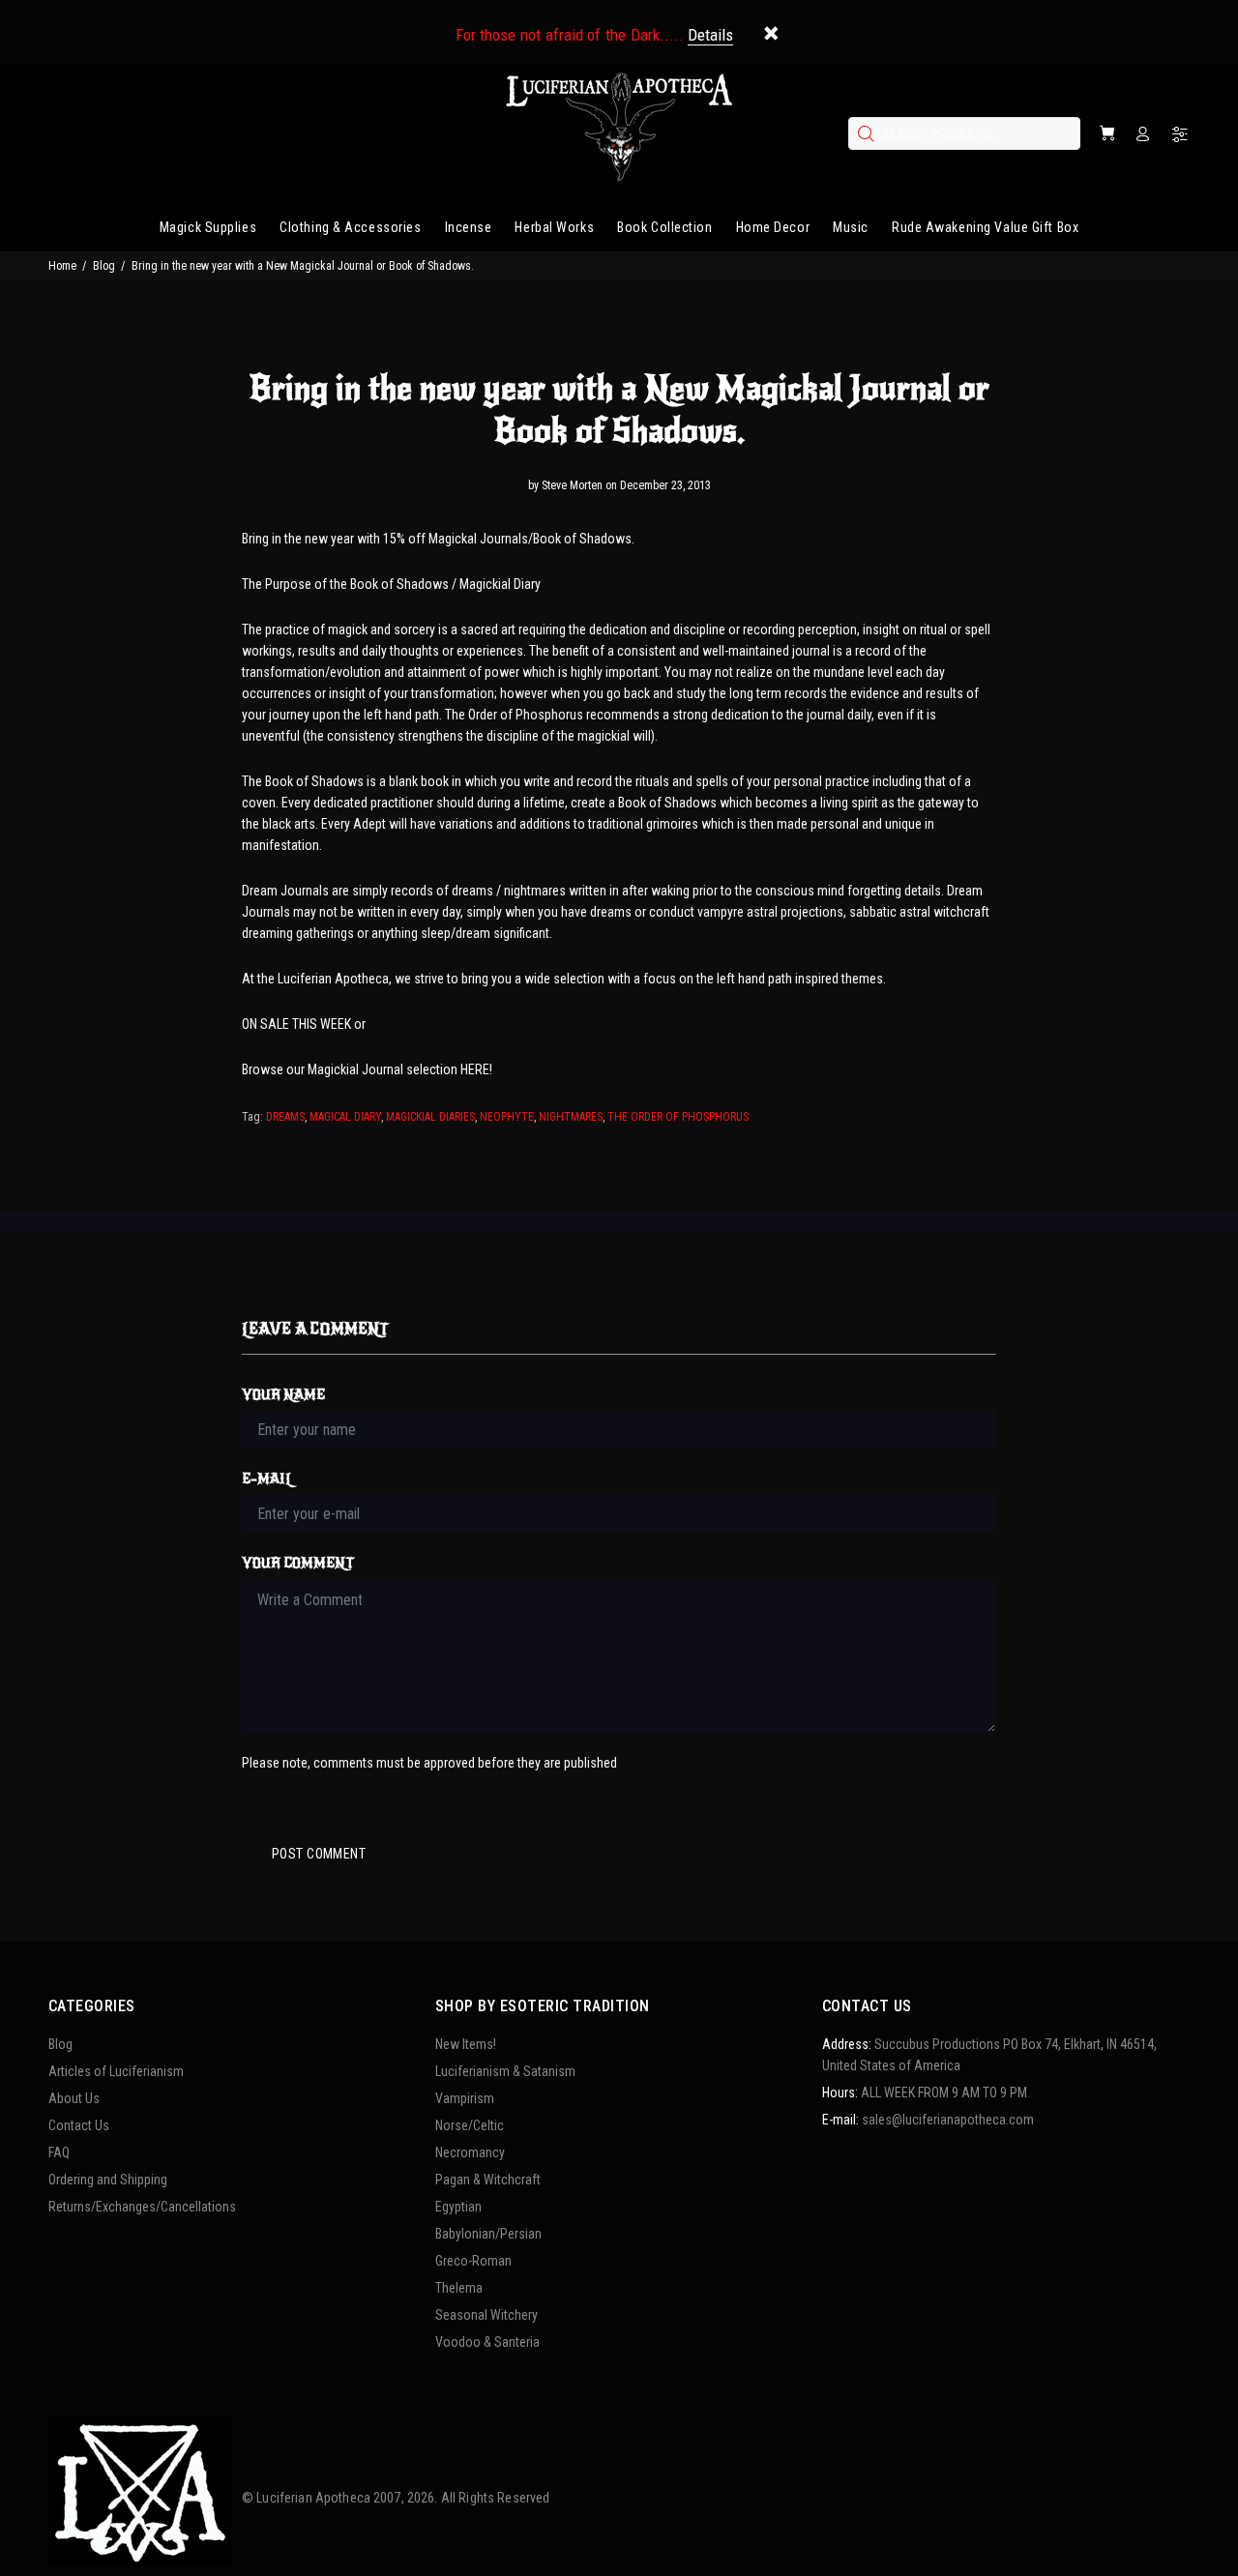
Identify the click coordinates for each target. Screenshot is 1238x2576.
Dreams (285, 1117)
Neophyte (507, 1117)
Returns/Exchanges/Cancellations (142, 2207)
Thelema (459, 2288)
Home (62, 266)
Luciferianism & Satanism (505, 2071)
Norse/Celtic (470, 2125)
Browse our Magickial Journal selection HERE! (367, 1069)
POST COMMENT (319, 1854)
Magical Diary (345, 1117)
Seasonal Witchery (486, 2315)
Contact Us (79, 2125)
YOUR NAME (283, 1395)
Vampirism (465, 2098)
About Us (74, 2098)
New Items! (466, 2044)
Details (710, 35)
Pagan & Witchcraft (488, 2180)
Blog (104, 266)
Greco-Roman (473, 2261)
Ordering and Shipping (108, 2180)
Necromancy (470, 2152)
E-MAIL (267, 1479)
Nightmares (571, 1117)
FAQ (59, 2152)
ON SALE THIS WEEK (296, 1024)
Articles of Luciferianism (116, 2071)
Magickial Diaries (430, 1117)
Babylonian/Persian (488, 2234)
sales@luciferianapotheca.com (948, 2120)
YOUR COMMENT (298, 1563)
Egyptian (458, 2207)
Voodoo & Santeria (487, 2342)
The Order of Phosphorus (678, 1117)
